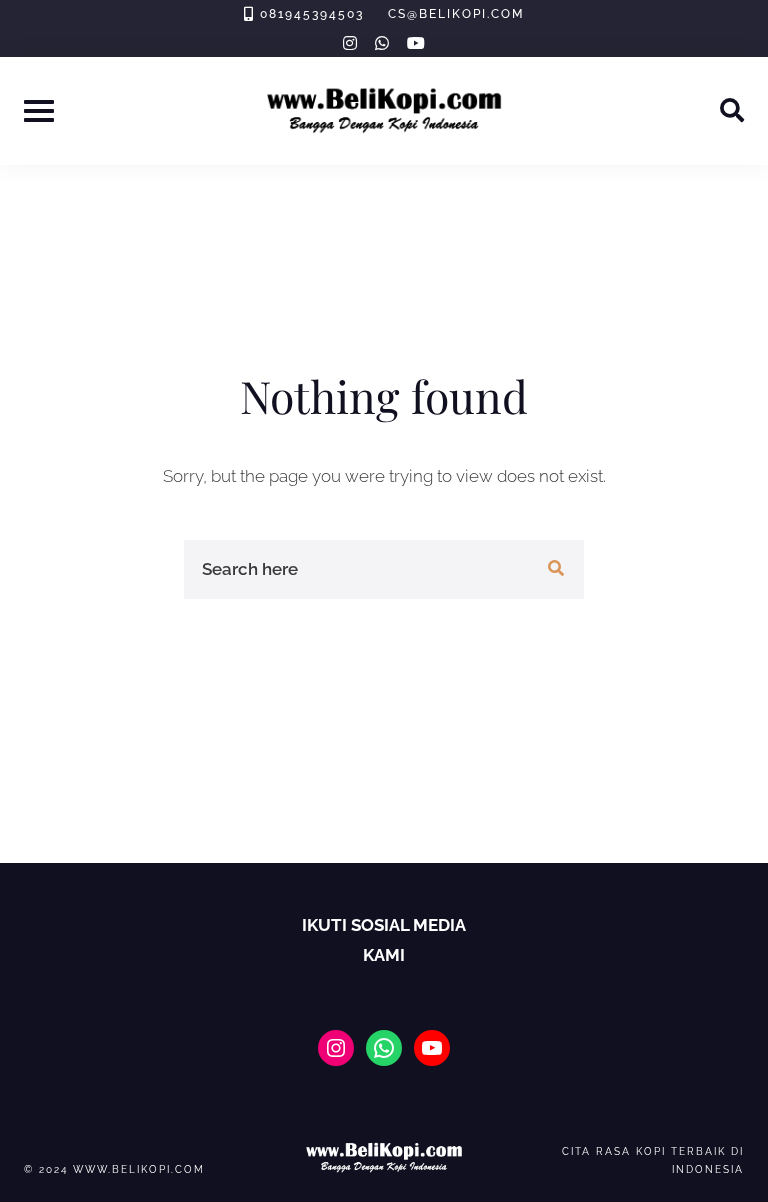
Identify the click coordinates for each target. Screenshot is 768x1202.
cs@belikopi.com (456, 14)
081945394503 (312, 14)
